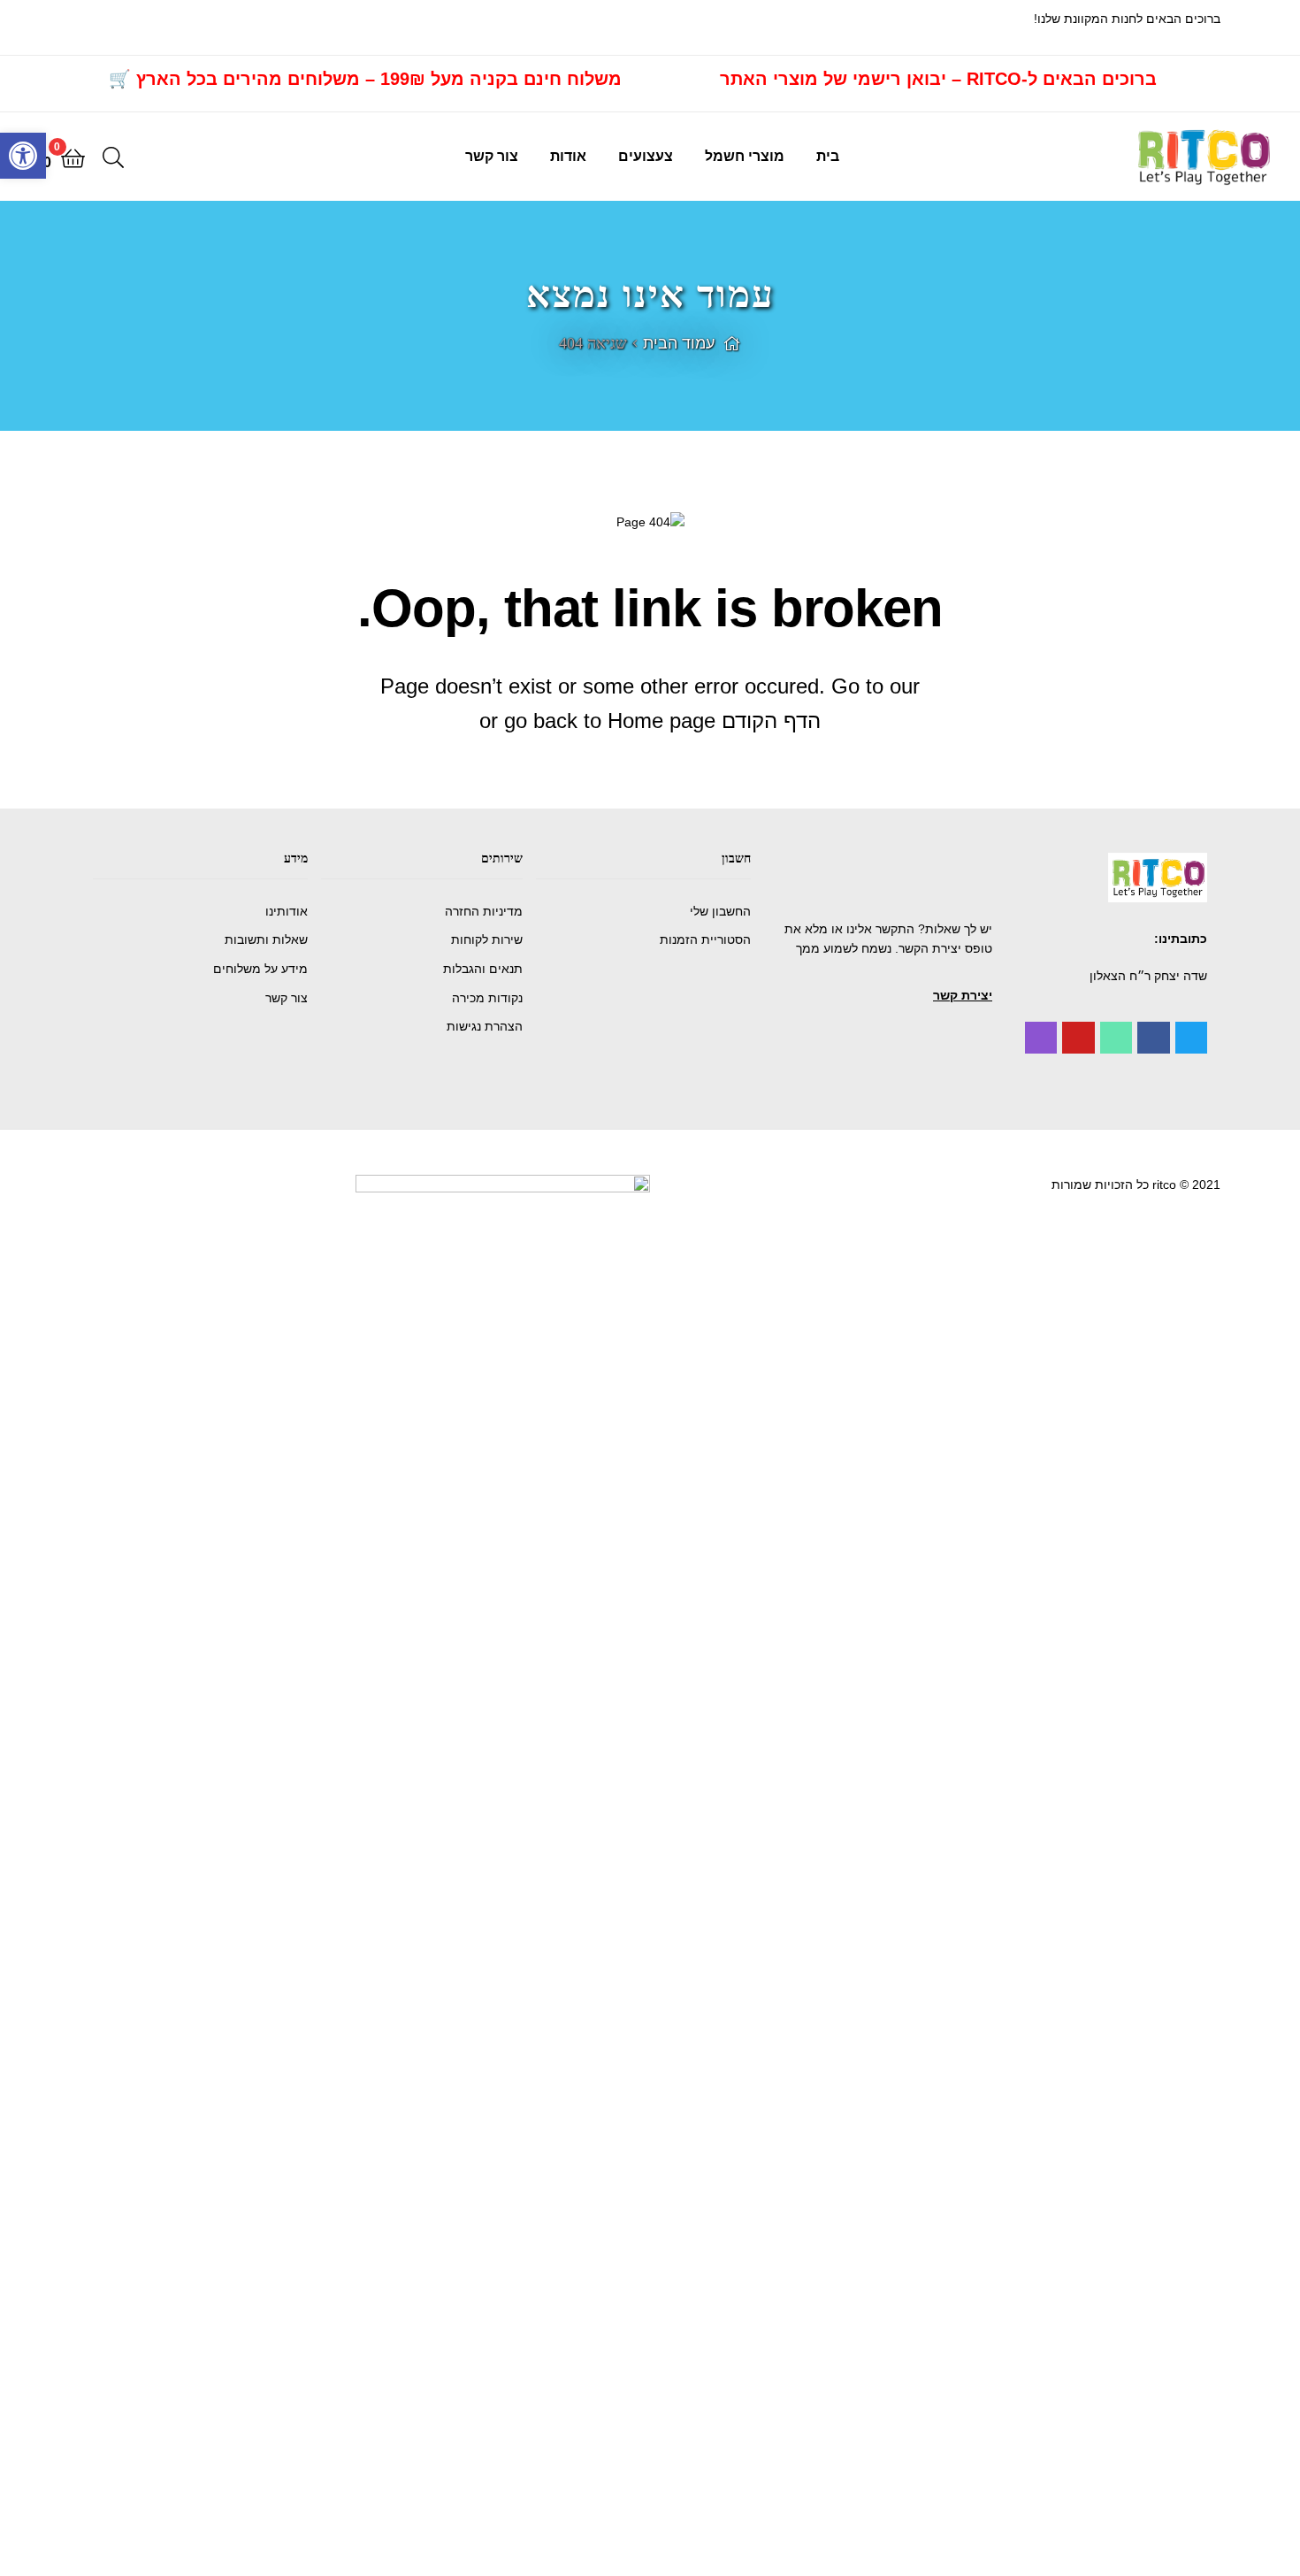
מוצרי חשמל (745, 156)
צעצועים (646, 156)
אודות (568, 156)
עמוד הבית (679, 343)
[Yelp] (1041, 1038)
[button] (963, 995)
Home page (661, 721)
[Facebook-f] (1153, 1038)
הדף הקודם (771, 721)
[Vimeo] (1116, 1038)
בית (828, 156)
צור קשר (492, 156)
